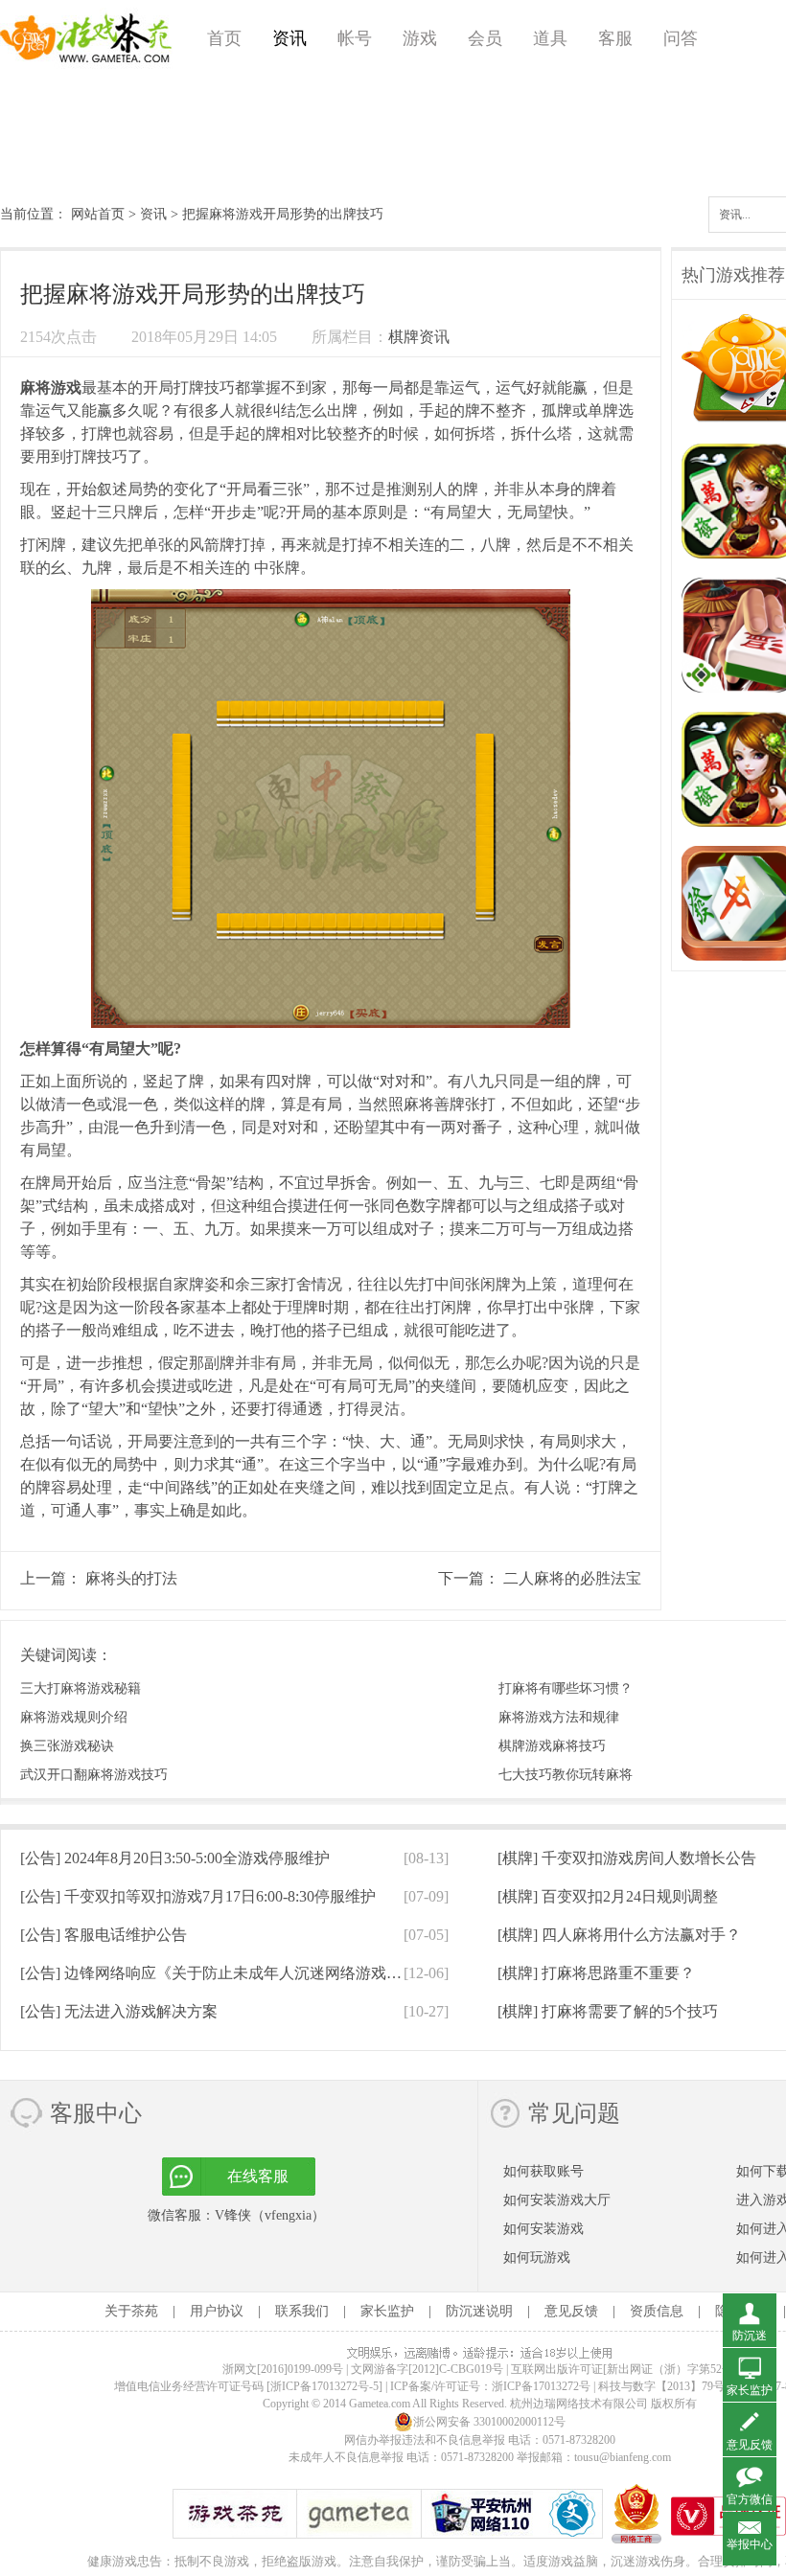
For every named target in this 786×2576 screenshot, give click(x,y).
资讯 (289, 38)
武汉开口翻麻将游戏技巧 (94, 1775)
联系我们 (302, 2311)
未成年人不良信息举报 (347, 2457)
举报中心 (750, 2544)
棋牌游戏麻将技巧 (552, 1746)
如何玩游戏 (537, 2257)
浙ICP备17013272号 (541, 2386)
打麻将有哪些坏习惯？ (566, 1688)
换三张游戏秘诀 (67, 1746)
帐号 (355, 38)
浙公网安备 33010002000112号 (489, 2422)
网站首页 (98, 214)
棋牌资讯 (419, 337)
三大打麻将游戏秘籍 (81, 1688)
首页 (224, 38)
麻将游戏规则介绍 (74, 1717)
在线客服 (258, 2176)
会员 (485, 38)
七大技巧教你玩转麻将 (566, 1775)
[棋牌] (627, 1858)
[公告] (175, 1858)
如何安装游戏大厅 (557, 2200)
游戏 (420, 38)
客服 (615, 38)
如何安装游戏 (543, 2229)
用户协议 (217, 2311)
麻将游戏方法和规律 (559, 1717)
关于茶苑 (131, 2311)
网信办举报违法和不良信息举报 (425, 2440)
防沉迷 (750, 2336)
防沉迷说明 (479, 2311)
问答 (681, 38)
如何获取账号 (543, 2171)
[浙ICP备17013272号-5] (324, 2386)
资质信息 (657, 2311)
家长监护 (387, 2311)
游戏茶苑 (86, 38)
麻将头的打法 (131, 1578)
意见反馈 (571, 2311)
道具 (550, 38)
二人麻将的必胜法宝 (572, 1578)
